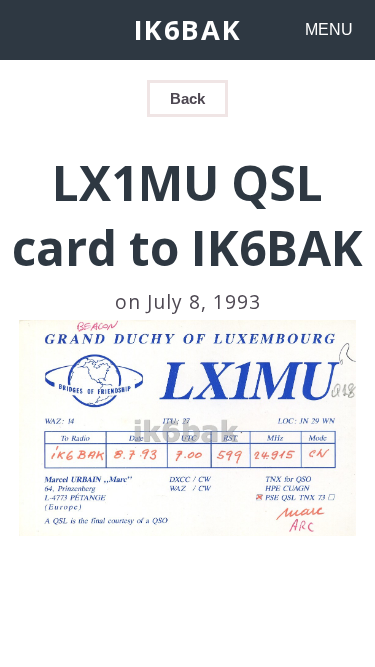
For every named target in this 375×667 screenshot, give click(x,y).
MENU (329, 29)
